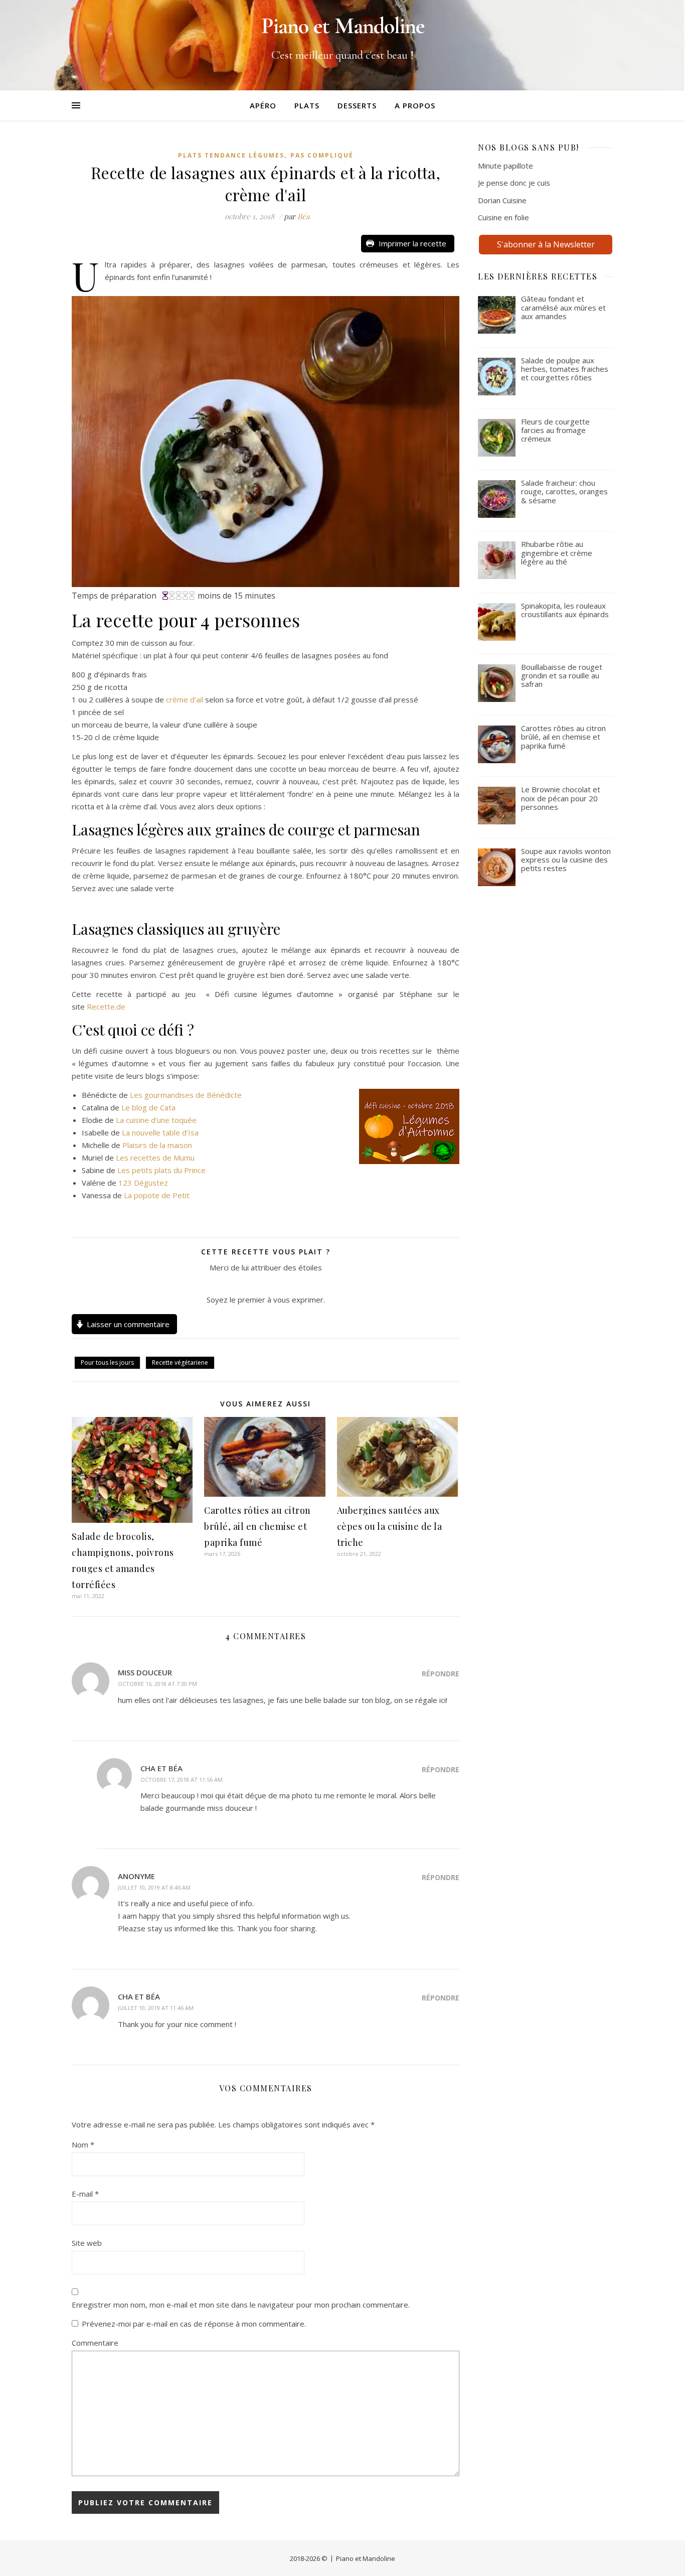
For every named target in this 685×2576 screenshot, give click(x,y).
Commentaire (95, 2343)
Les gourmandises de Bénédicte (186, 1095)
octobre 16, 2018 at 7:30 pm (157, 1684)
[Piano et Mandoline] (342, 45)
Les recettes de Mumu (155, 1158)
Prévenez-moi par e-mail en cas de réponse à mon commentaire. (194, 2324)
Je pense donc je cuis (514, 183)
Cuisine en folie (503, 217)
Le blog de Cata (148, 1107)
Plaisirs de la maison (157, 1145)
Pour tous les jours (107, 1363)
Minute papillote (505, 166)
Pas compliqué (322, 155)
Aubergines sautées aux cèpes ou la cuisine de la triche (390, 1526)
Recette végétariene (180, 1363)
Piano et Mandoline (366, 2558)
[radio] (242, 1284)
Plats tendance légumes (231, 155)
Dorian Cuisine (502, 200)
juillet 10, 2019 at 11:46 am (156, 2008)
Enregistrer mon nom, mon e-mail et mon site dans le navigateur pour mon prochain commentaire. (241, 2305)
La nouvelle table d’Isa (160, 1132)
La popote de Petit (157, 1195)
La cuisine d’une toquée (156, 1120)
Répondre (441, 1674)
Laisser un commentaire (128, 1324)
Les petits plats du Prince (160, 1170)
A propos (415, 105)
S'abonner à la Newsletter (546, 244)
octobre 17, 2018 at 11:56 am (182, 1779)
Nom (83, 2144)
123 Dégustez (143, 1183)
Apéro (263, 105)
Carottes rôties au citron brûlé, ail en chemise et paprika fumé (258, 1526)
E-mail (85, 2194)
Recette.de (106, 1007)
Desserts (357, 105)
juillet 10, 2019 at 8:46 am (154, 1887)
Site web (87, 2243)
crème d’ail (185, 699)
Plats (307, 105)
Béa (303, 216)
